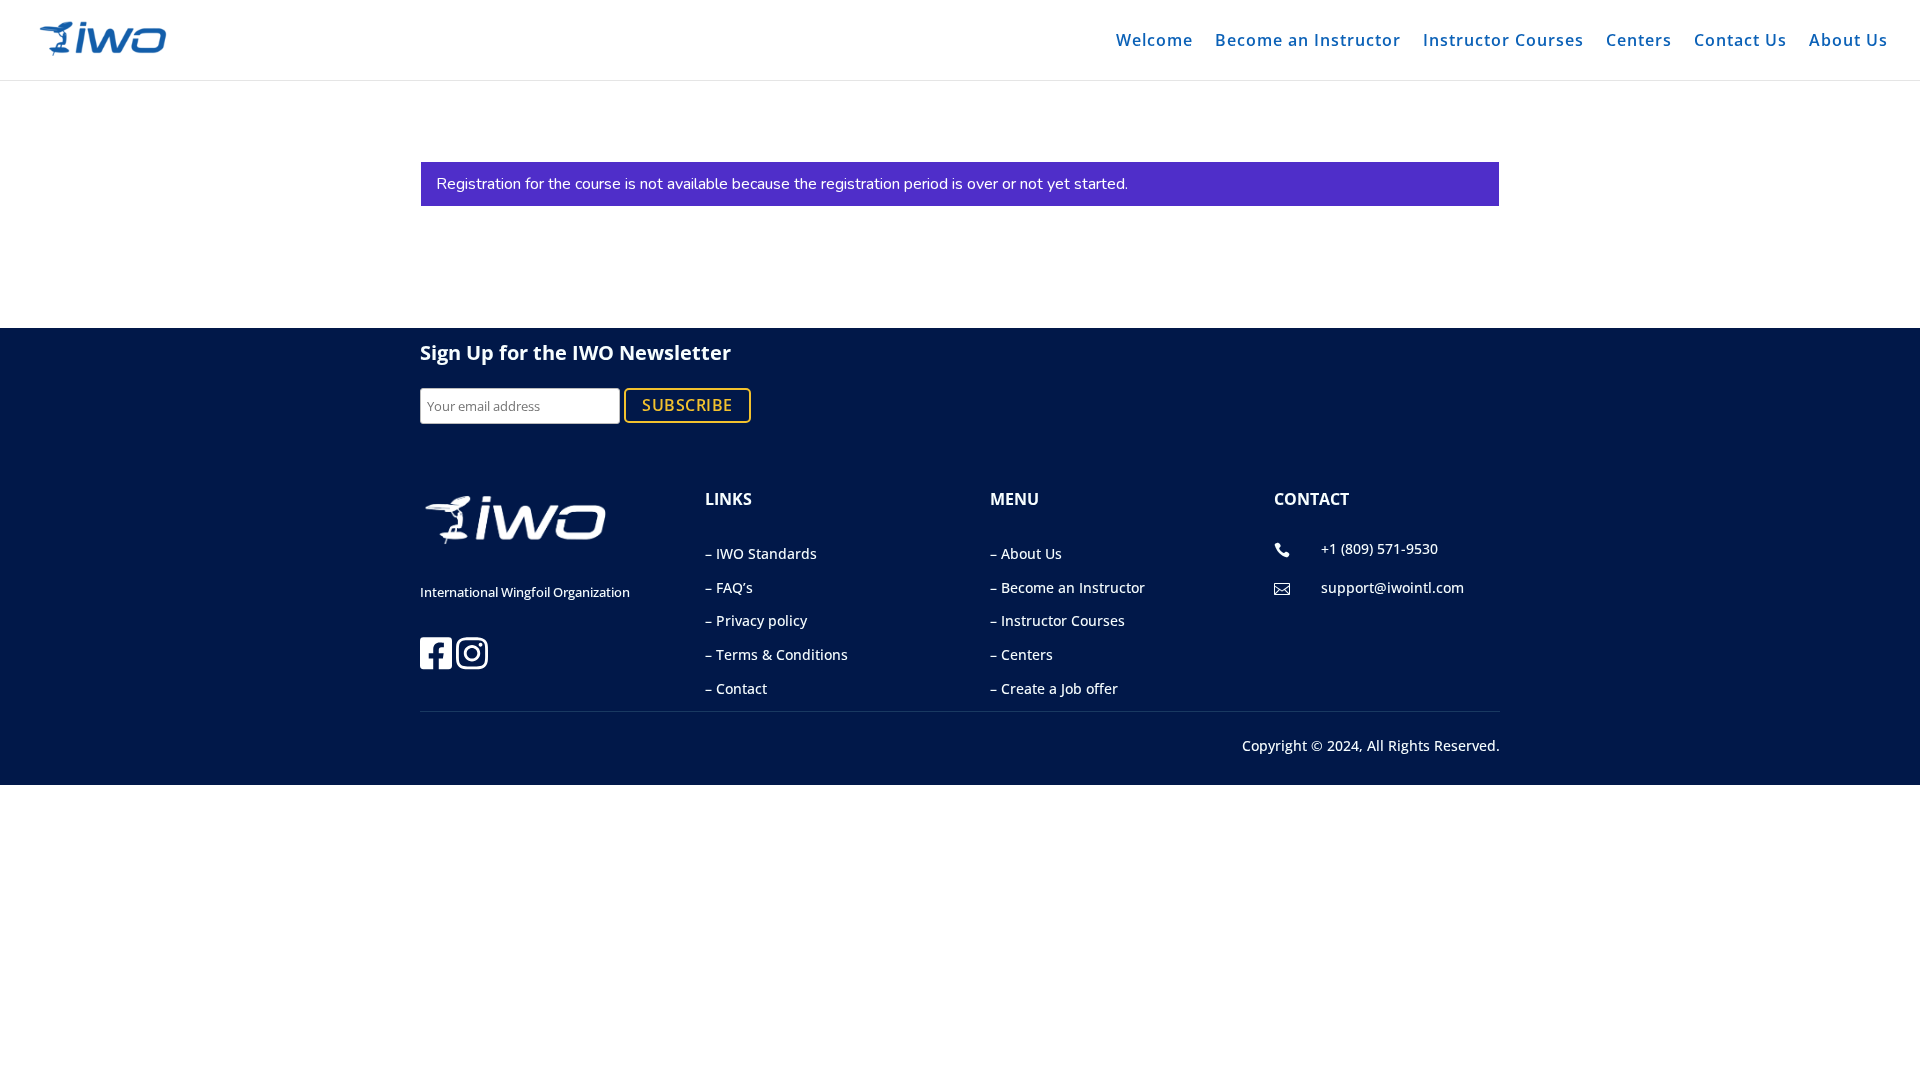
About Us (1848, 42)
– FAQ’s (729, 587)
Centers (1639, 42)
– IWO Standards (761, 553)
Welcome (1154, 42)
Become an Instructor (1308, 42)
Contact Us (1740, 42)
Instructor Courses (1503, 42)
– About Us (1026, 553)
